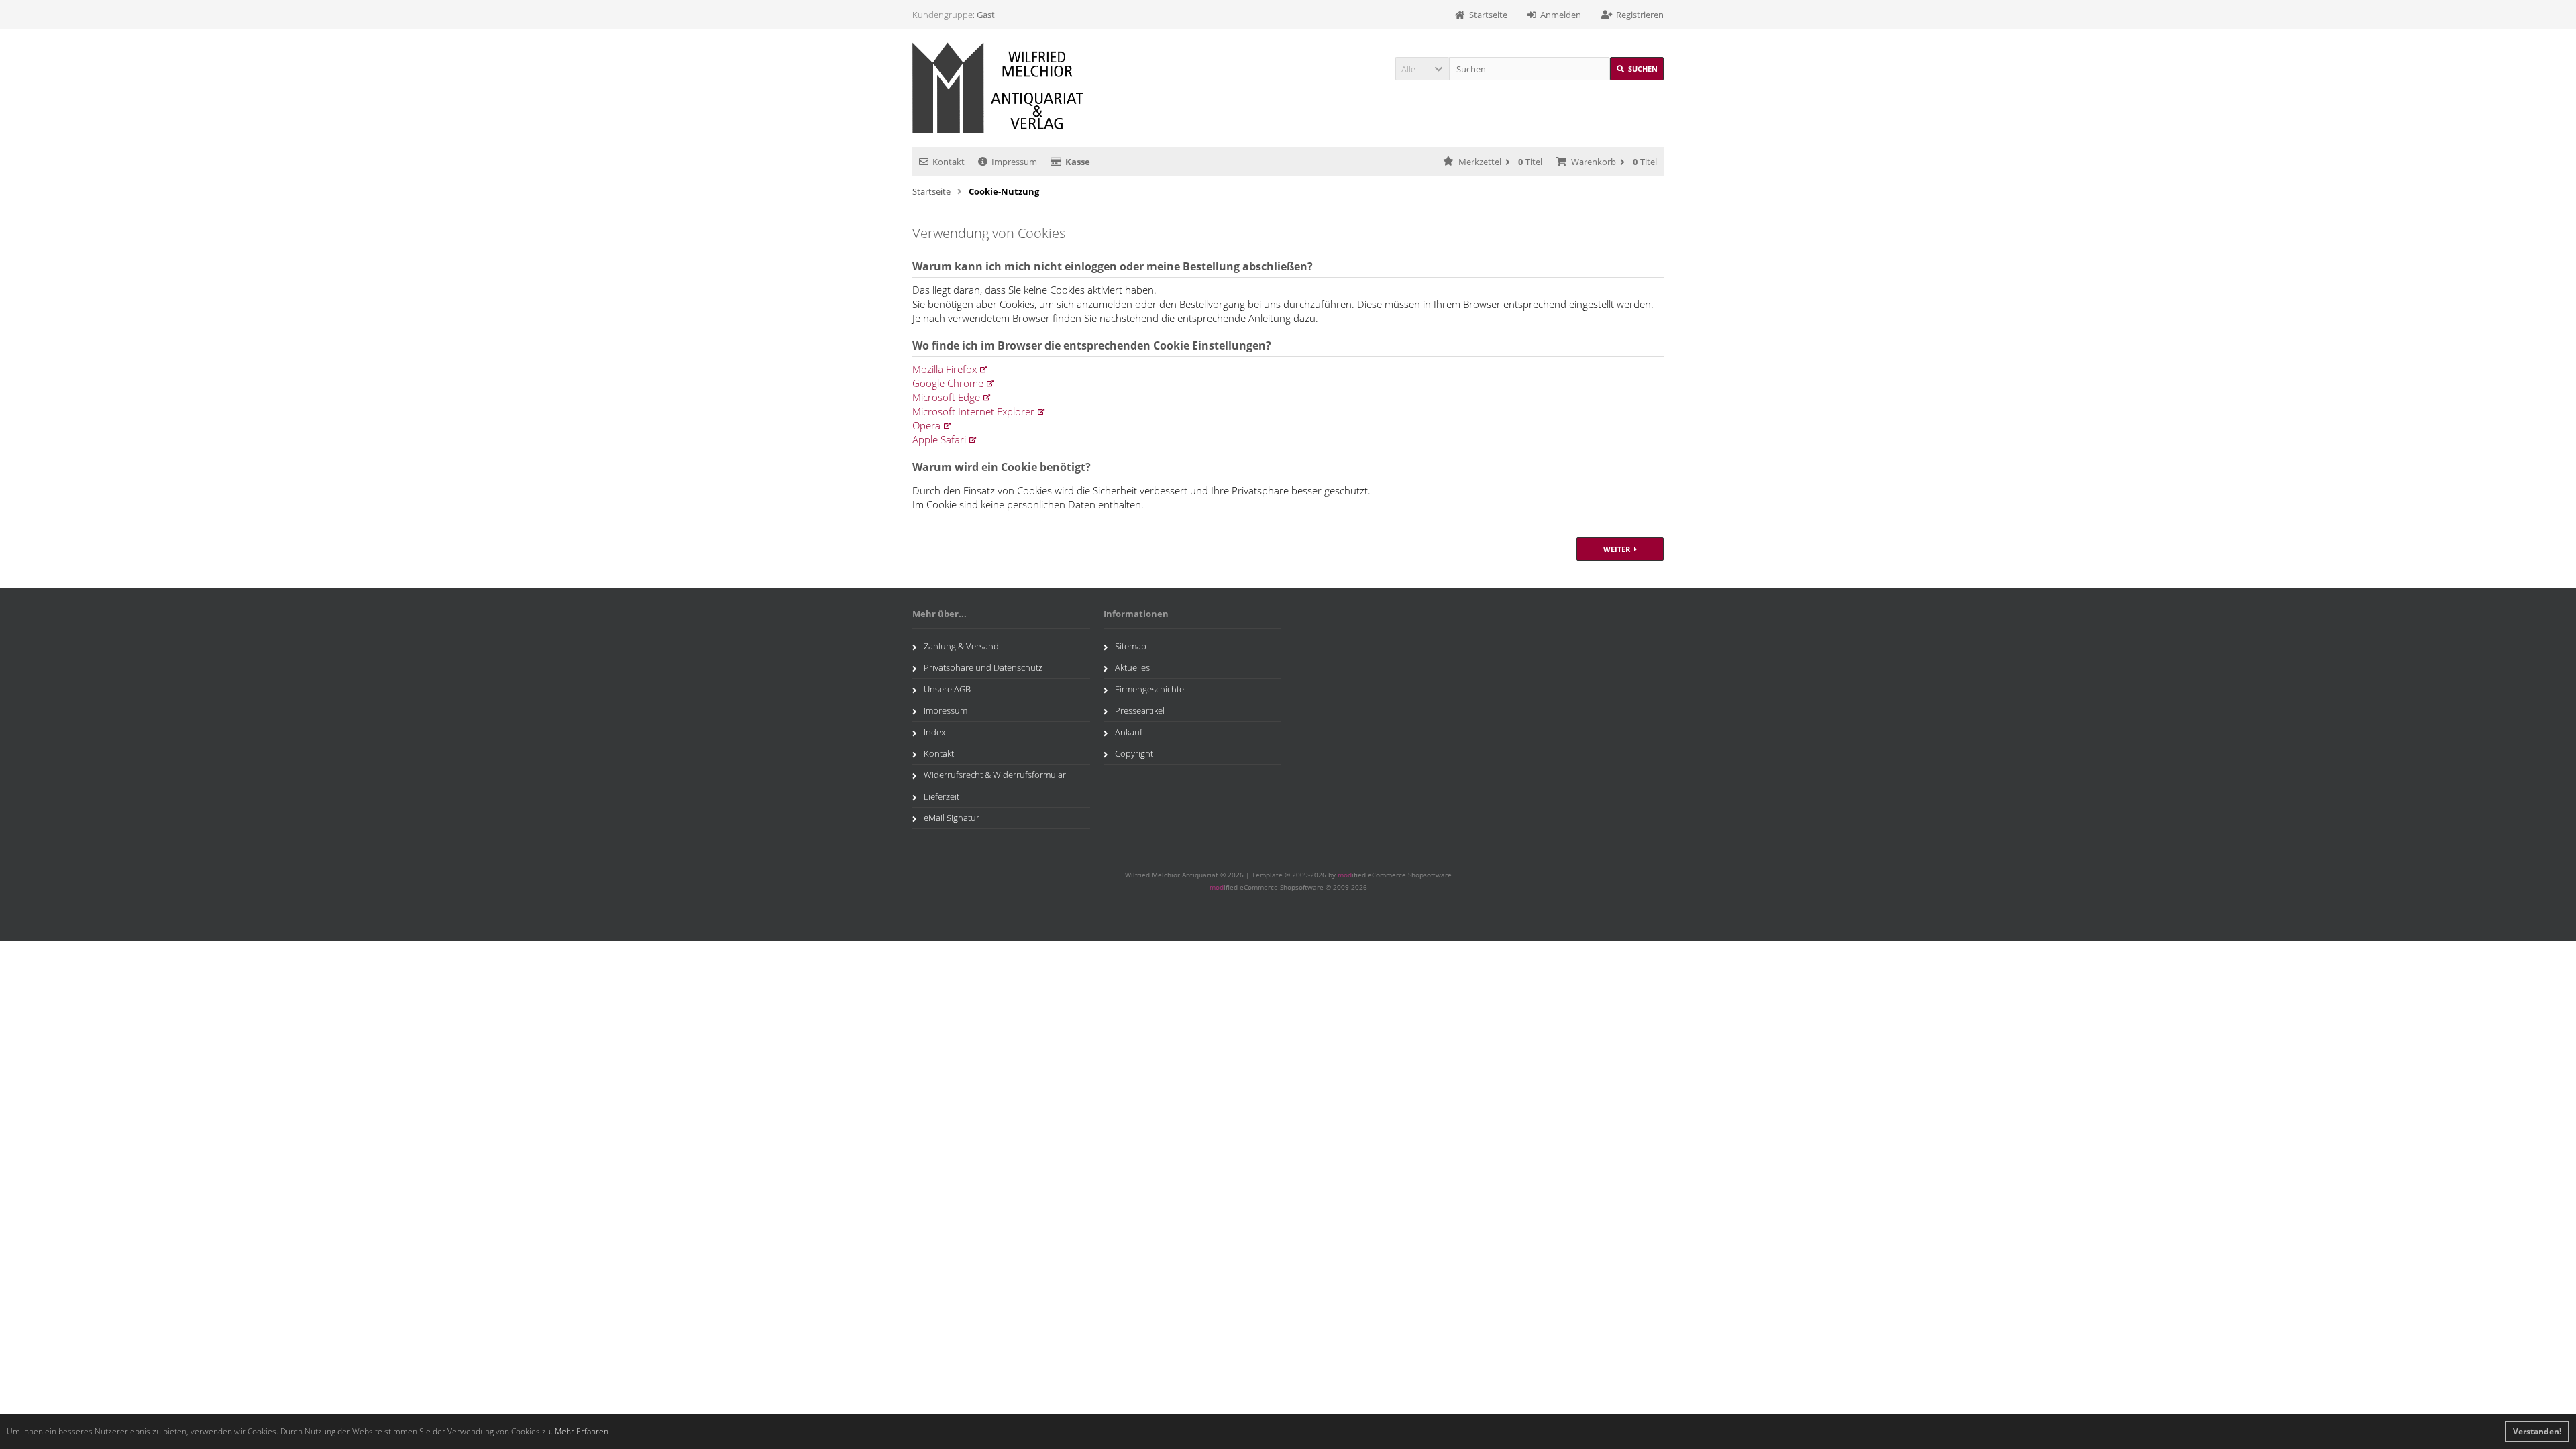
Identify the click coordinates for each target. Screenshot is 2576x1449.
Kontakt (949, 162)
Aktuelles (1132, 667)
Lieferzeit (942, 796)
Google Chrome (948, 383)
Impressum (1014, 162)
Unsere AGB (947, 689)
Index (934, 732)
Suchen (1637, 69)
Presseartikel (1140, 710)
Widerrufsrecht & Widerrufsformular (995, 775)
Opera (926, 425)
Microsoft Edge (946, 397)
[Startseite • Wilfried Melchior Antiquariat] (1001, 88)
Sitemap (1131, 646)
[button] (1422, 69)
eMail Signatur (952, 818)
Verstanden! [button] (2537, 1431)
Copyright (1134, 753)
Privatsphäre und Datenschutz (983, 667)
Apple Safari (939, 439)
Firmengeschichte (1149, 689)
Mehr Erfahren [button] (582, 1431)
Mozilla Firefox (945, 369)
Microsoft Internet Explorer (973, 411)
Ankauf (1129, 732)
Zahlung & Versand (961, 646)
